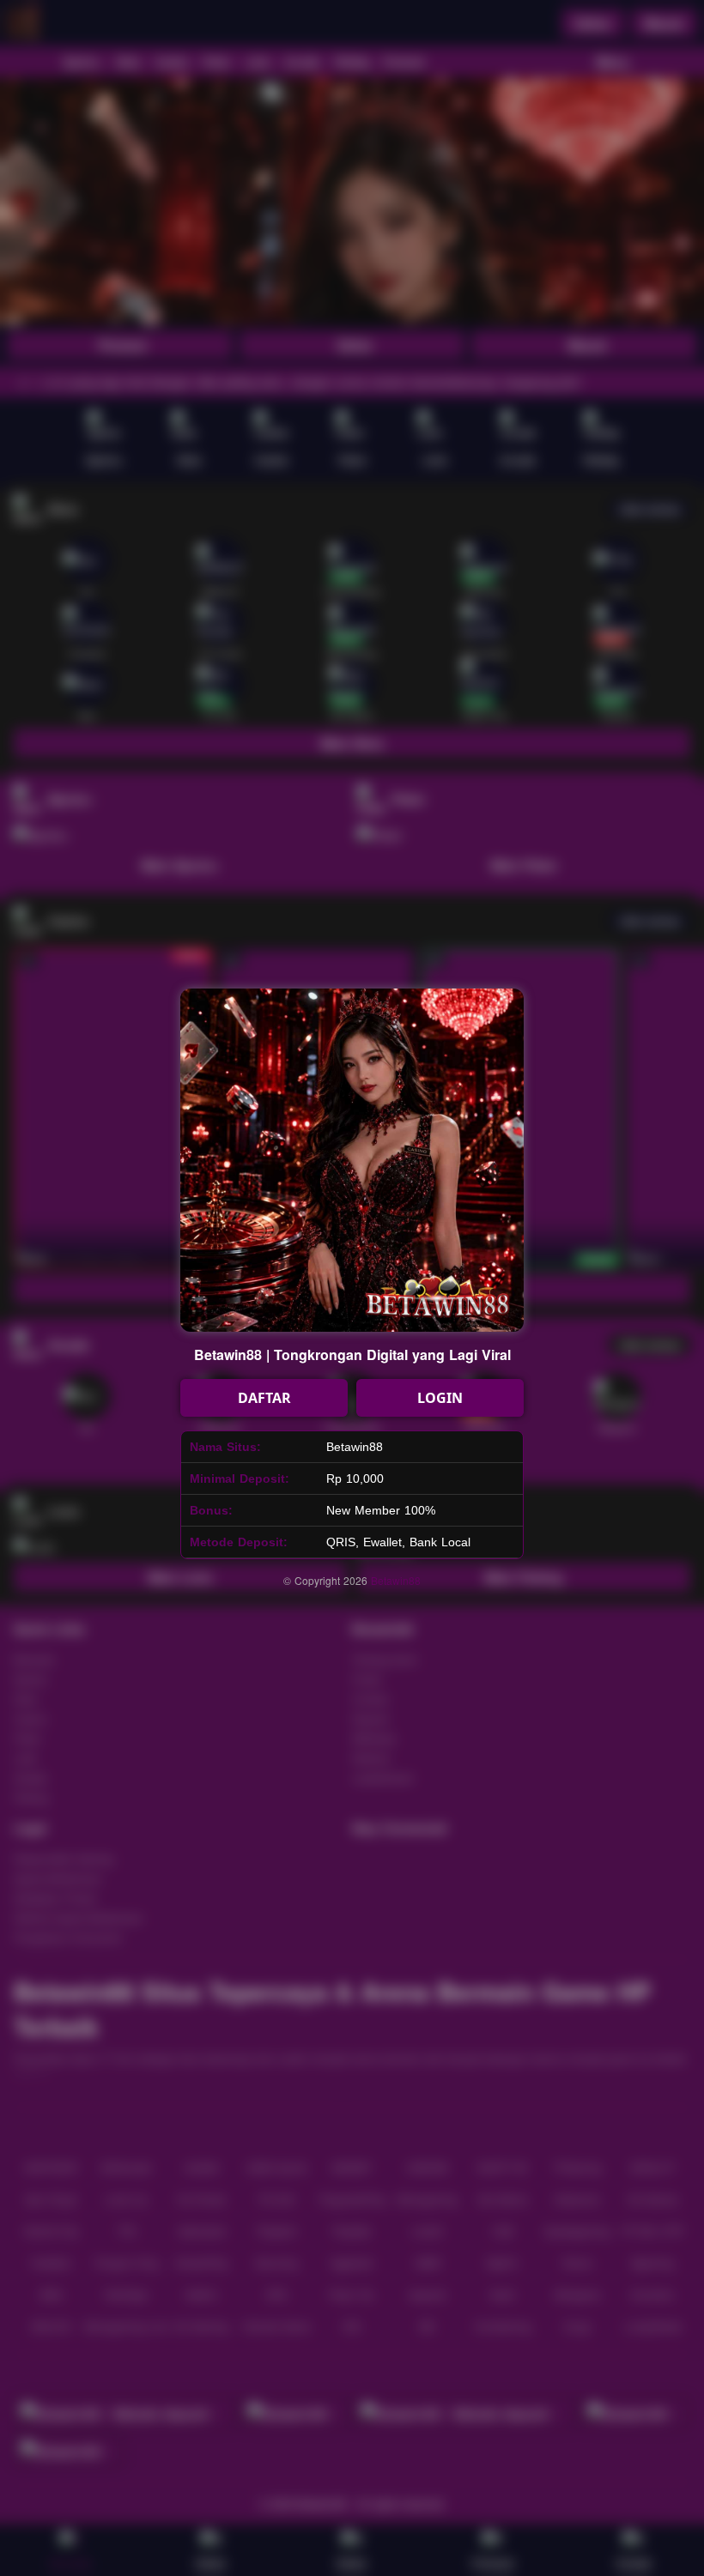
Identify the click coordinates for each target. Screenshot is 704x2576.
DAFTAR (264, 1398)
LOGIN (440, 1398)
